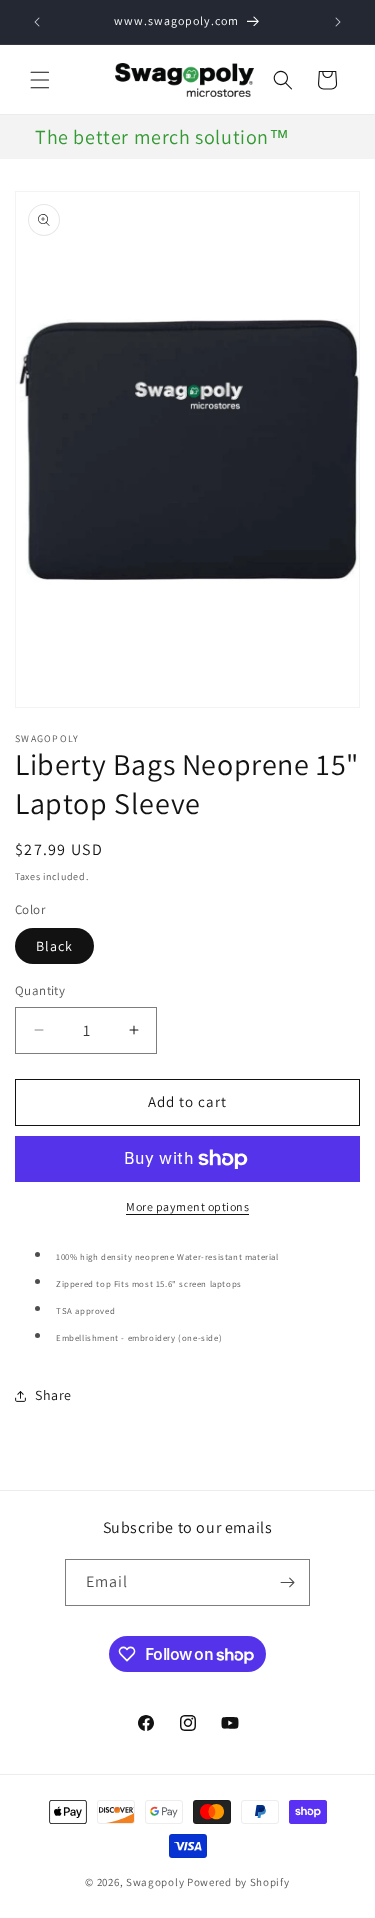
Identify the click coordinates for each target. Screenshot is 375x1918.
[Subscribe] (287, 1582)
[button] (40, 80)
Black (54, 946)
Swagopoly (155, 1882)
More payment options (187, 1206)
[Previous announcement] (37, 22)
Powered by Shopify (238, 1882)
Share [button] (53, 1395)
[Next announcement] (338, 22)
